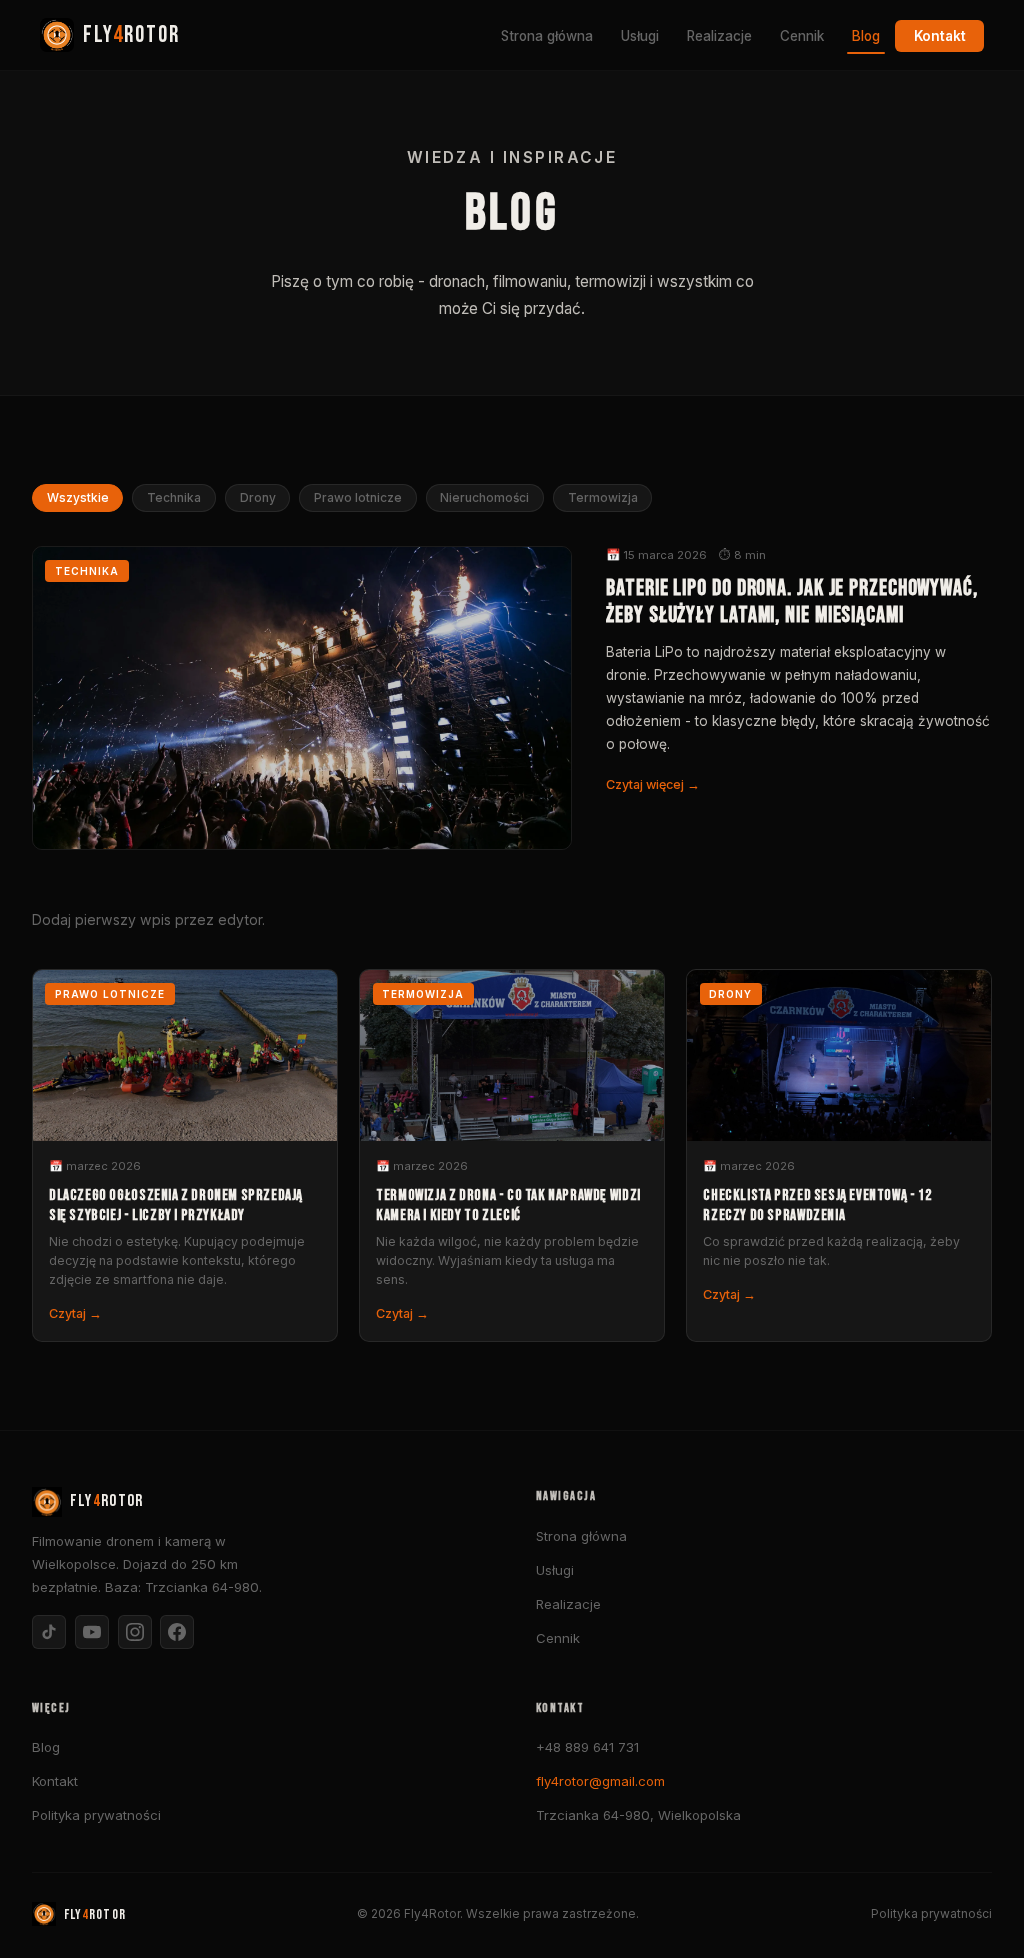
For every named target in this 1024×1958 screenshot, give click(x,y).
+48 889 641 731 (587, 1747)
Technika (174, 498)
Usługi (640, 36)
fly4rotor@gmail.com (600, 1781)
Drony (258, 498)
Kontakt (940, 36)
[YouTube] (92, 1632)
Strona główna (547, 36)
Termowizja (603, 498)
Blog (866, 36)
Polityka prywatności (96, 1815)
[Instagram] (135, 1632)
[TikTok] (49, 1632)
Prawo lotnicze (358, 498)
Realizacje (719, 36)
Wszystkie (78, 498)
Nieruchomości (484, 498)
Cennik (802, 36)
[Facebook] (177, 1632)
